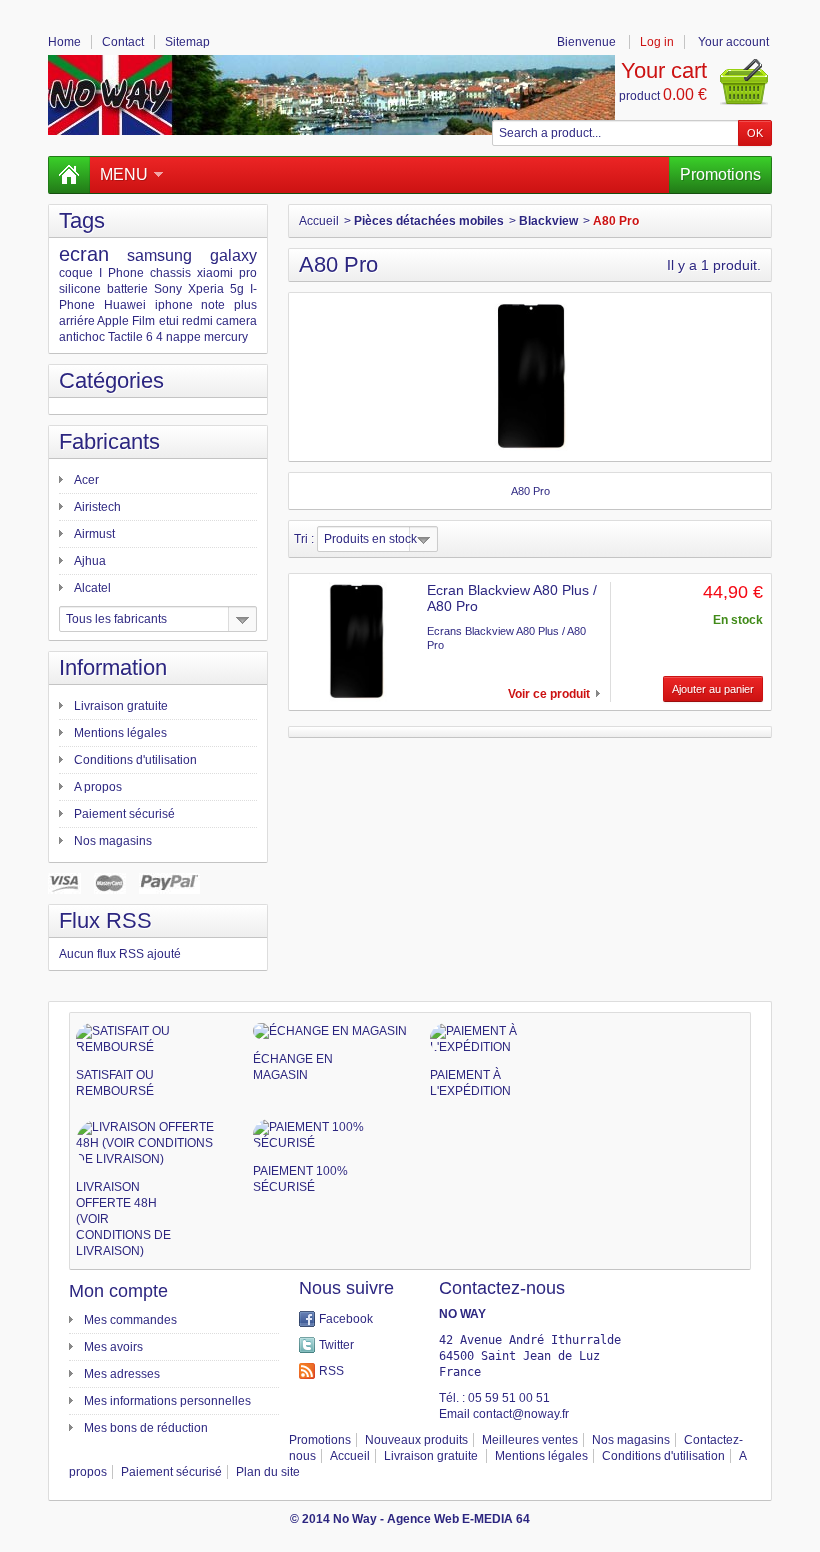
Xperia (206, 289)
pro (248, 273)
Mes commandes (130, 1320)
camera (236, 321)
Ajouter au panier (713, 689)
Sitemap (187, 42)
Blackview (548, 221)
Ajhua (90, 561)
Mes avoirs (113, 1347)
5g (237, 289)
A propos (98, 787)
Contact (123, 42)
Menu (124, 174)
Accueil (319, 221)
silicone (80, 289)
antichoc (82, 337)
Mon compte (118, 1291)
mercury (226, 337)
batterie (127, 289)
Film (143, 321)
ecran (84, 254)
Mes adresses (122, 1374)
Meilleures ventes (530, 1440)
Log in (657, 42)
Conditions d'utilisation (135, 760)
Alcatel (92, 588)
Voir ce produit (549, 694)
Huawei (125, 305)
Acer (86, 480)
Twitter (336, 1345)
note (213, 305)
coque (76, 273)
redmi (197, 321)
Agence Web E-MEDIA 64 (458, 1519)
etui (169, 321)
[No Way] (331, 95)
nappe (183, 337)
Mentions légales (120, 733)
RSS (331, 1371)
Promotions (720, 174)
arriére (77, 321)
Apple (113, 321)
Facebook (346, 1319)
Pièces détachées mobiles (429, 221)
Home (64, 42)
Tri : (304, 539)
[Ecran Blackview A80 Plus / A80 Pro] (357, 642)
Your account (733, 42)
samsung (159, 255)
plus (245, 305)
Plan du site (268, 1472)
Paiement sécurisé (124, 814)
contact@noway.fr (521, 1414)
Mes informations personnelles (167, 1401)
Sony (168, 289)
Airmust (94, 534)
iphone (174, 305)
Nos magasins (113, 841)
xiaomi (215, 273)
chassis (170, 273)
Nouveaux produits (416, 1440)
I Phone (121, 273)
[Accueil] (69, 175)
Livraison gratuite (121, 706)
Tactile (125, 337)
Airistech (97, 507)
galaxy (233, 255)
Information (113, 667)
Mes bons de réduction (146, 1428)
